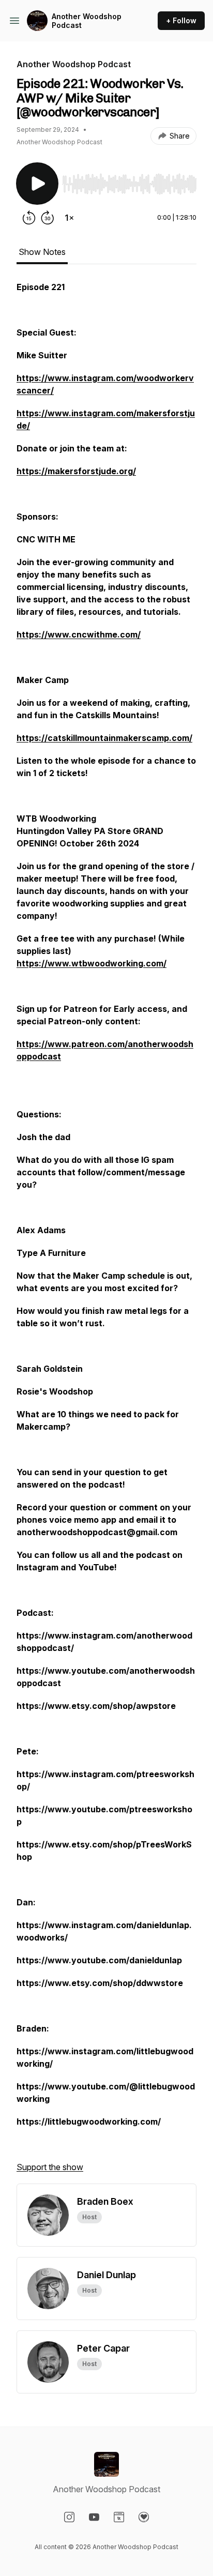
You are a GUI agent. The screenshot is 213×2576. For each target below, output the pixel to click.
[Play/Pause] (37, 184)
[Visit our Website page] (119, 2517)
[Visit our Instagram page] (69, 2517)
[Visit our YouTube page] (94, 2517)
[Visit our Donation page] (144, 2517)
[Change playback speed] (69, 218)
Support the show (50, 2167)
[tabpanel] (106, 1232)
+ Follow (181, 20)
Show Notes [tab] (42, 252)
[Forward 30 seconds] (48, 218)
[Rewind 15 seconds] (29, 218)
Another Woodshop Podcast (87, 21)
